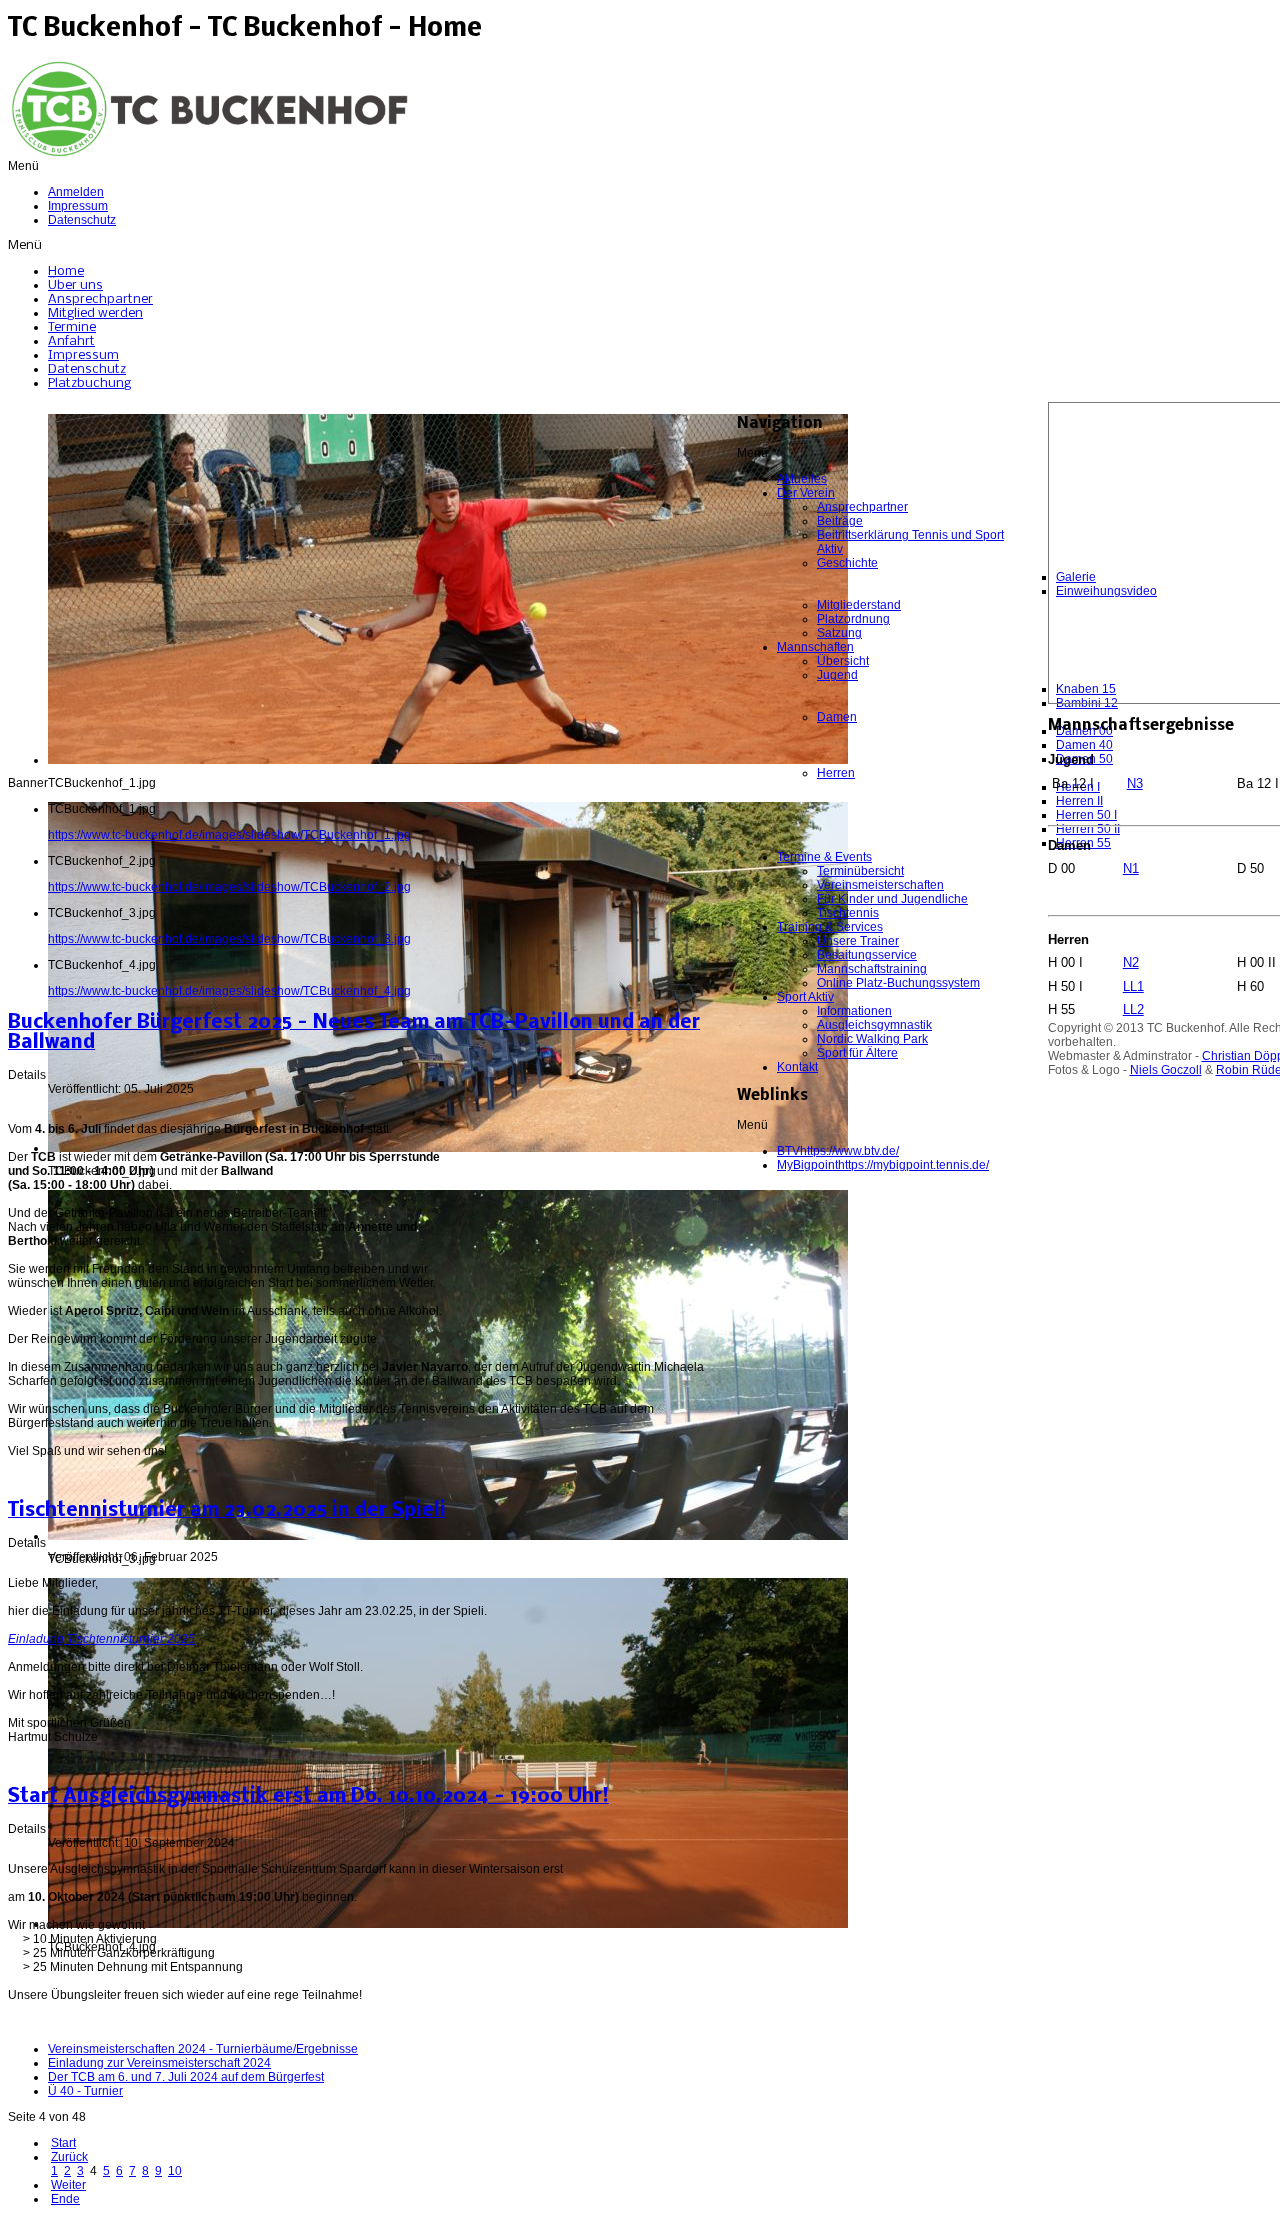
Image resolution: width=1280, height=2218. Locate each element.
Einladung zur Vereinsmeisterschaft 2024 (159, 2063)
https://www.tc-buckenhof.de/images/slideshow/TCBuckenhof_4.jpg (229, 991)
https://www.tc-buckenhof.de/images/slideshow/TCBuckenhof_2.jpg (229, 887)
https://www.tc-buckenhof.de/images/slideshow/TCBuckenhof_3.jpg (229, 939)
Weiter (68, 2185)
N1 (1131, 868)
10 (175, 2171)
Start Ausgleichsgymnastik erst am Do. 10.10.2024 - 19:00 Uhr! (308, 1797)
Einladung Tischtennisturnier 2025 (101, 1639)
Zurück (69, 2157)
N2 (1131, 962)
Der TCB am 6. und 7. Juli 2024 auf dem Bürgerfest (186, 2077)
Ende (65, 2199)
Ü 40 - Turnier (85, 2091)
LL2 (1133, 1009)
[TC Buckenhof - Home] (208, 155)
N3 (1135, 783)
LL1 (1133, 986)
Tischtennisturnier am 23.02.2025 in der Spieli (227, 1511)
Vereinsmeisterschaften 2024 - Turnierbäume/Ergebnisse (203, 2049)
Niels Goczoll (1166, 1070)
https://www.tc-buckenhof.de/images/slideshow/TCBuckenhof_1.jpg (229, 835)
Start (63, 2143)
